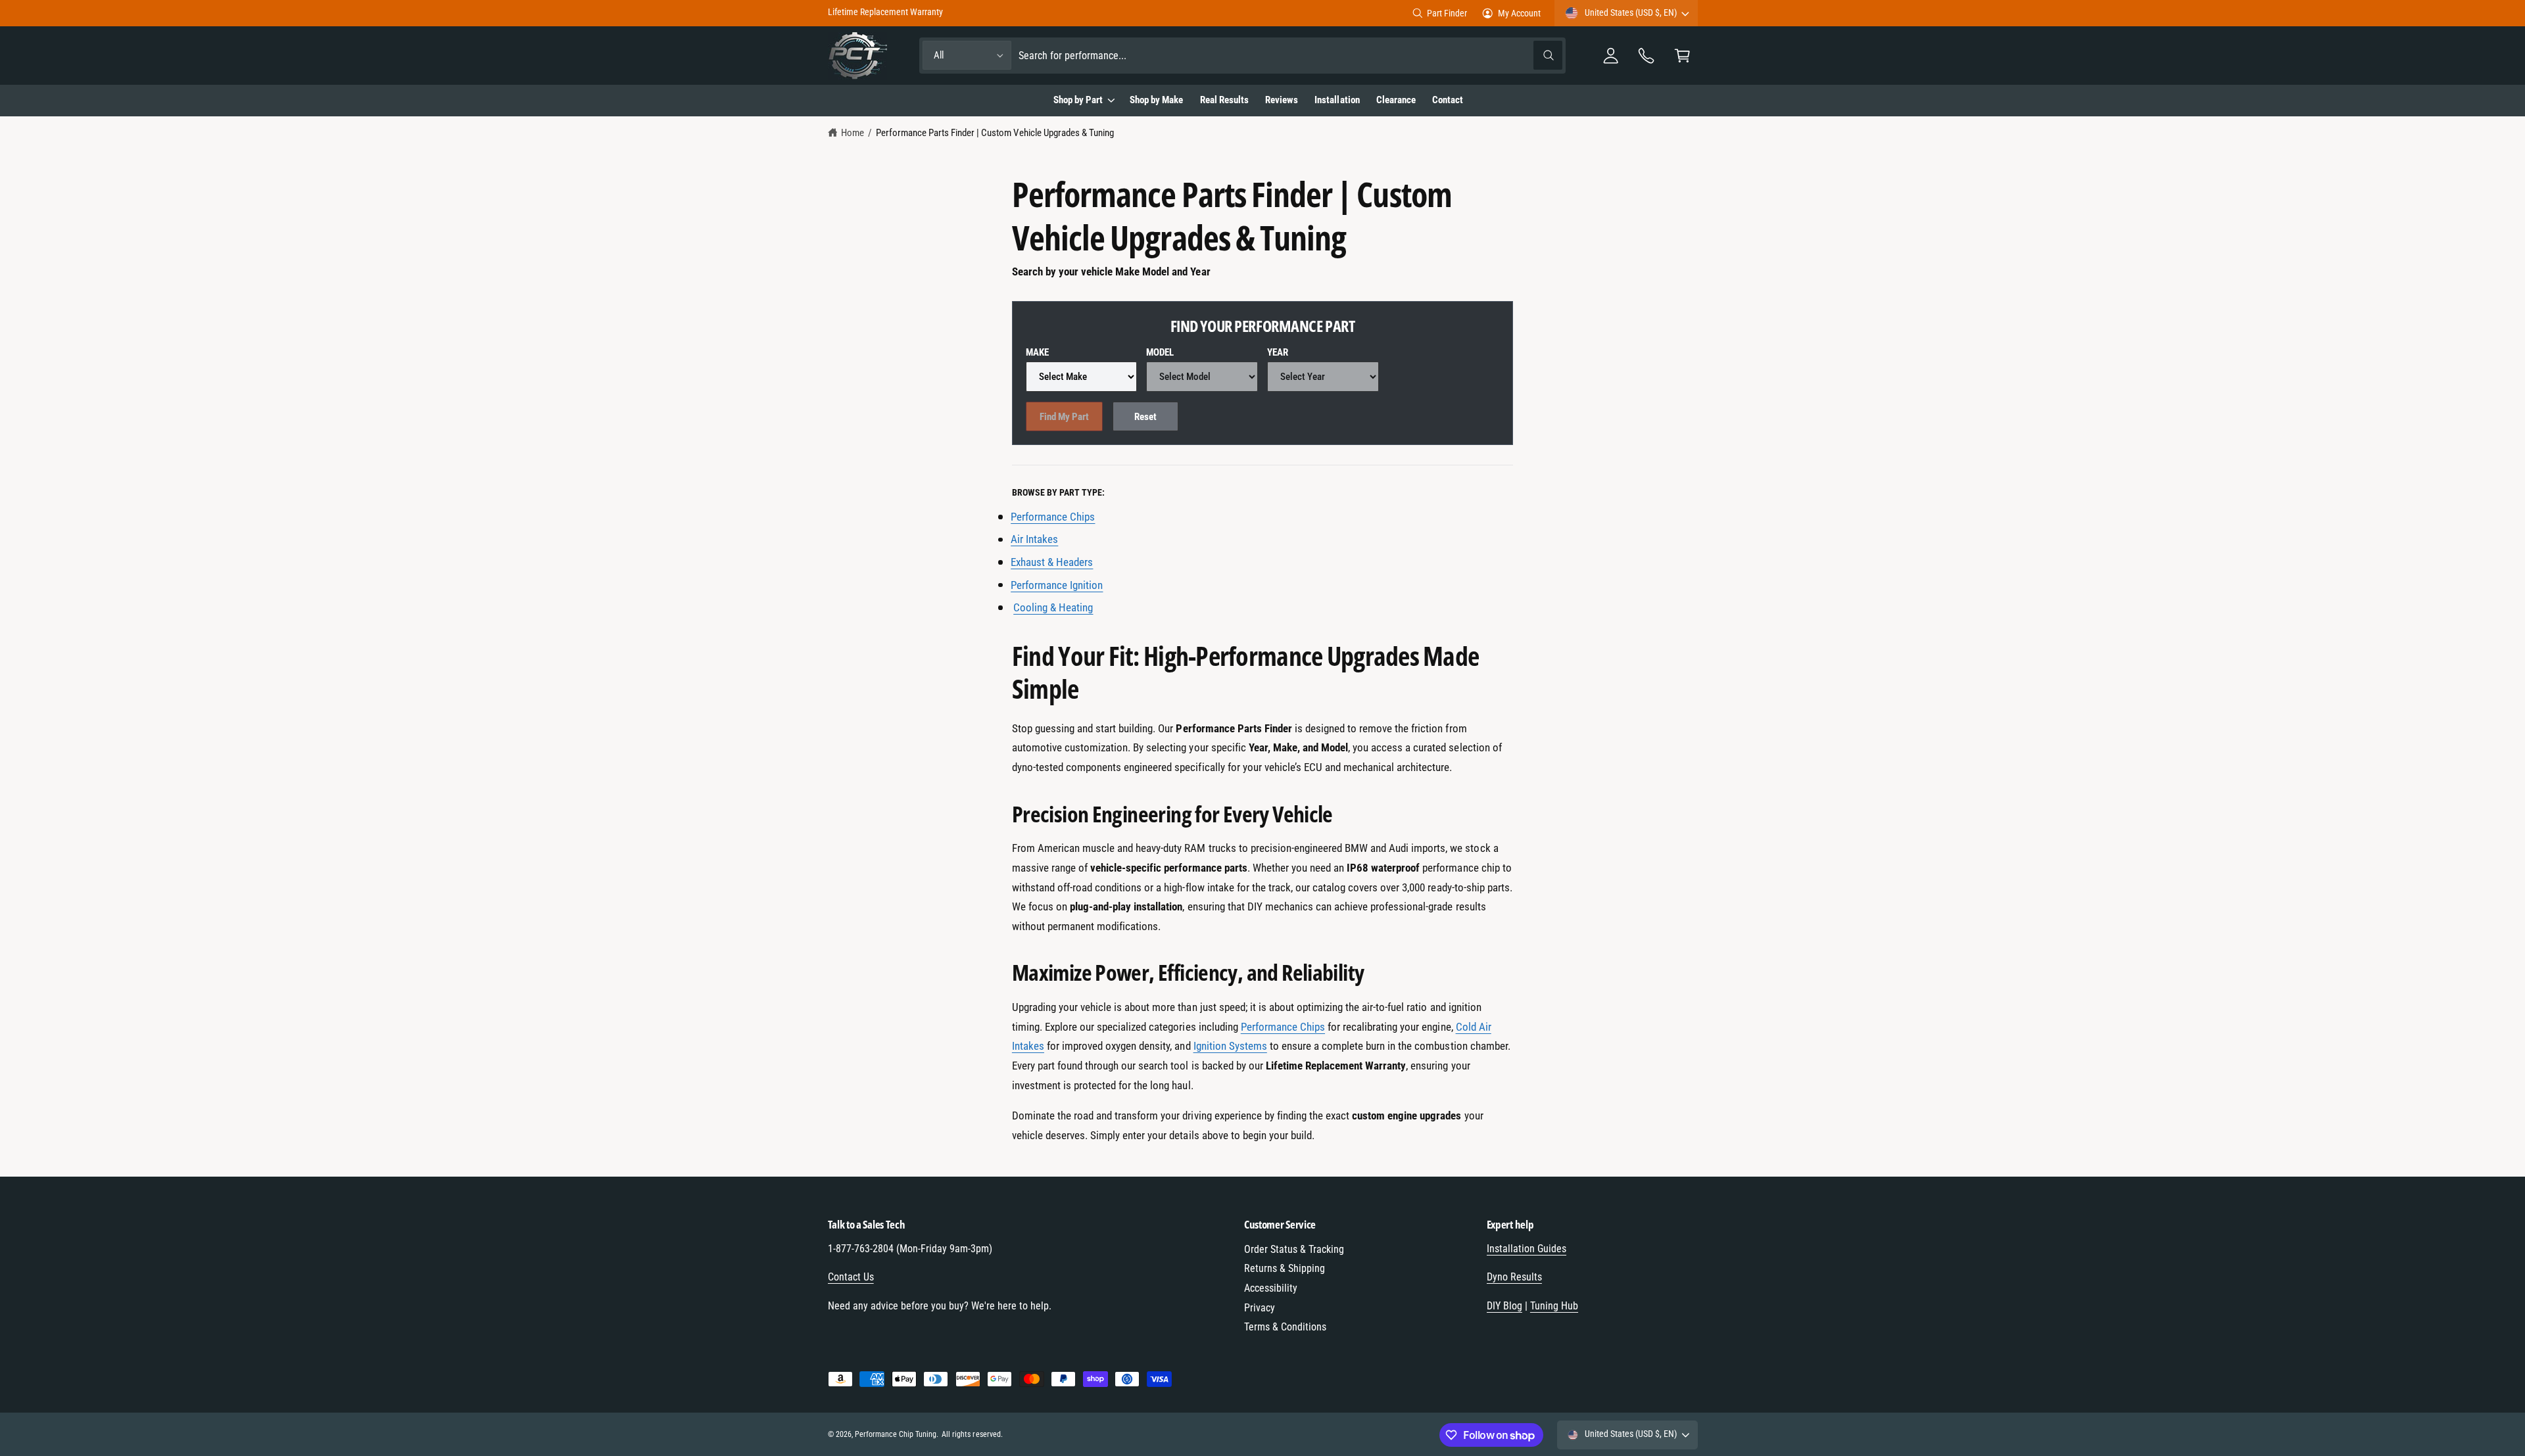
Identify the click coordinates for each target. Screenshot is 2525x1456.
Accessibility (1271, 1288)
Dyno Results (1514, 1277)
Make (1037, 352)
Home (853, 133)
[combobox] (1290, 56)
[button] (1682, 56)
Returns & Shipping (1285, 1268)
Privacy (1260, 1308)
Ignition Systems (1230, 1046)
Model (1160, 352)
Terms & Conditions (1285, 1327)
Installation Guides (1527, 1249)
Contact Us (851, 1277)
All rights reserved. (972, 1434)
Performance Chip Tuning (896, 1434)
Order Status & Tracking (1294, 1249)
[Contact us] (1647, 56)
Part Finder (1447, 13)
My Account (1519, 13)
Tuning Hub (1554, 1306)
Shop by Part (1078, 100)
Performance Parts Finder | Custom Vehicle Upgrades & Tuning (995, 133)
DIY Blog (1504, 1306)
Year (1278, 352)
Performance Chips (1283, 1027)
